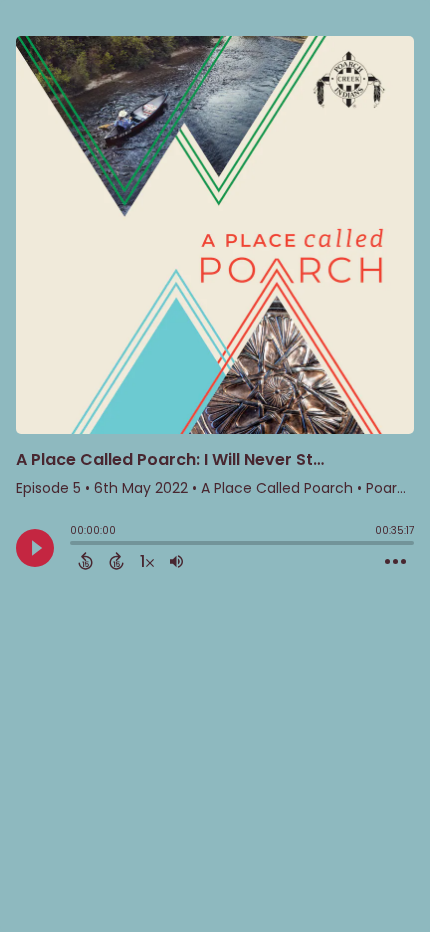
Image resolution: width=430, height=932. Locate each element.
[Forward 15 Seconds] (116, 561)
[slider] (75, 545)
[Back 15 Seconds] (85, 561)
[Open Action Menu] (395, 562)
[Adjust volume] (176, 561)
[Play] (35, 548)
